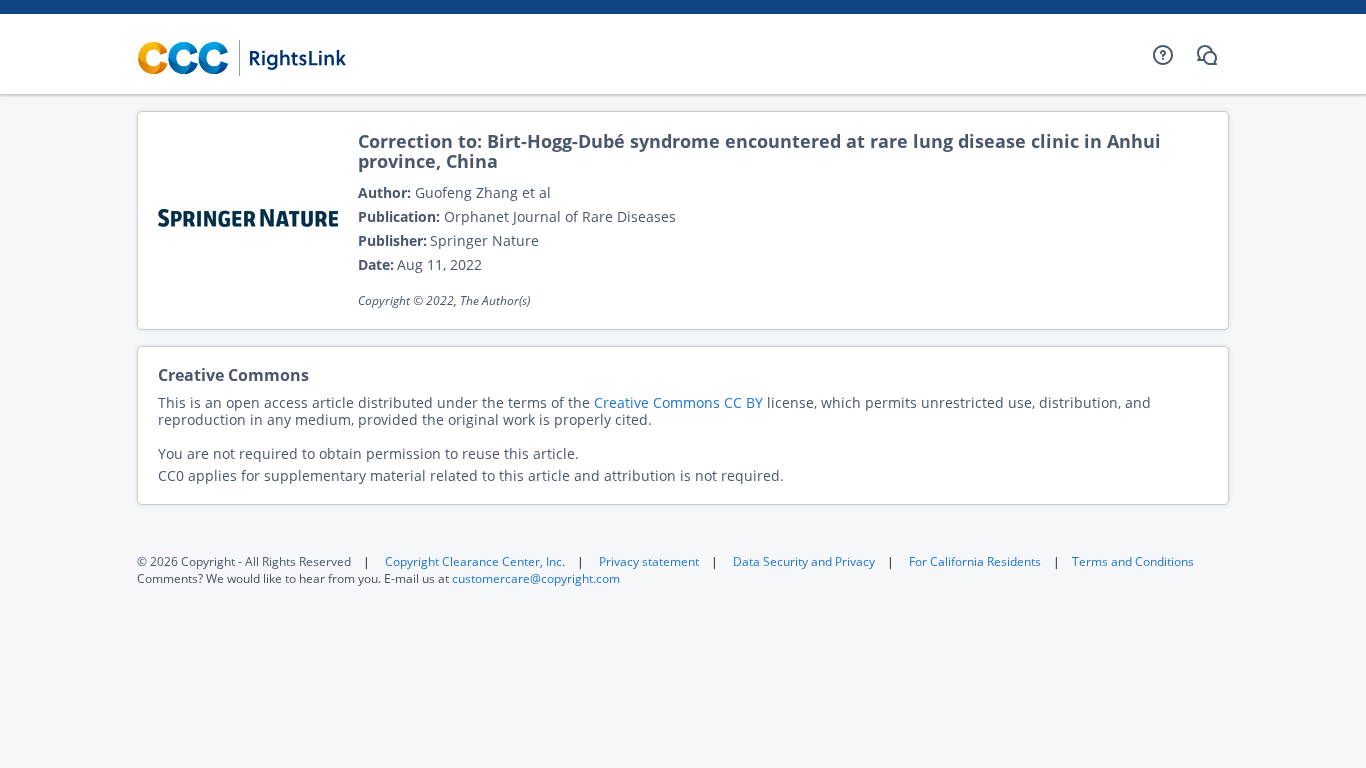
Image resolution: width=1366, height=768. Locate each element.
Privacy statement (649, 561)
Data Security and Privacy (804, 561)
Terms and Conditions (1133, 561)
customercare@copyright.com (536, 578)
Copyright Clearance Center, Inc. (475, 561)
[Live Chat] (1207, 55)
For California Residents (975, 561)
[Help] (1163, 55)
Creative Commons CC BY (678, 402)
